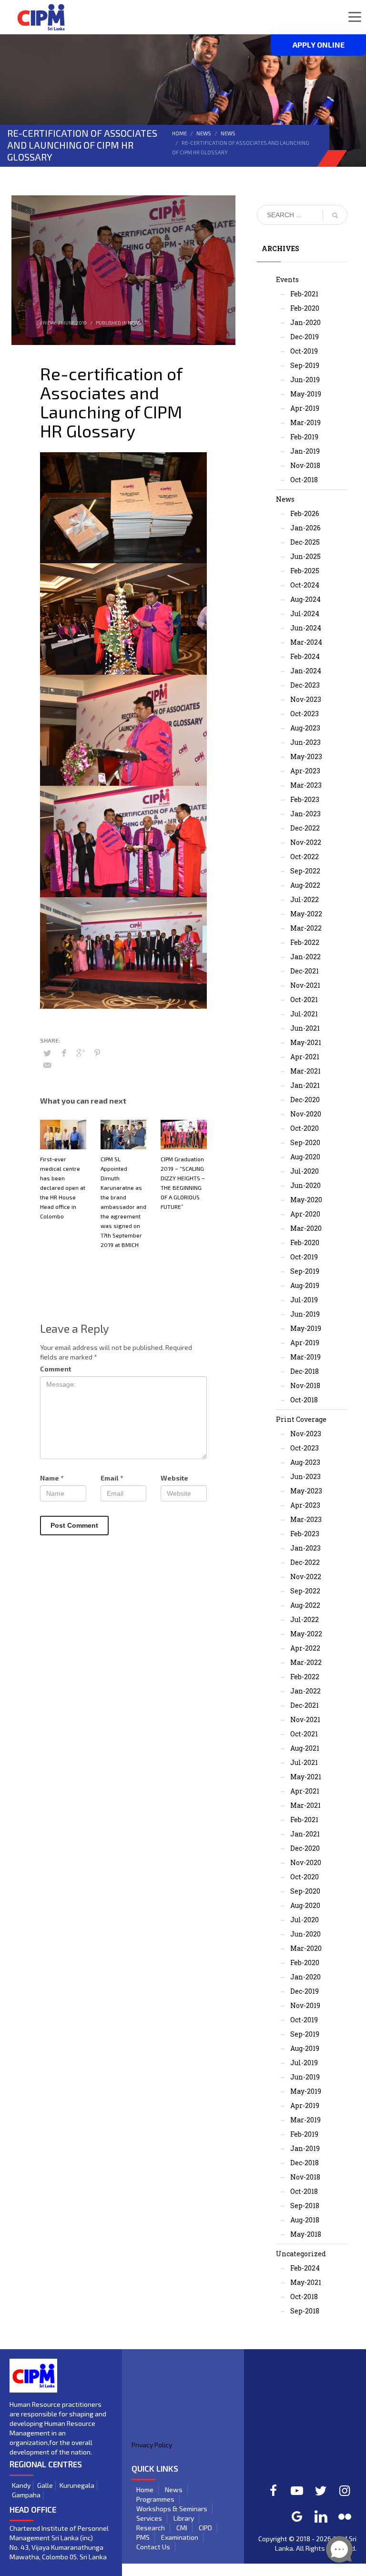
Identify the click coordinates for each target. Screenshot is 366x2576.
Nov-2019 (305, 2005)
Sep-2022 (305, 871)
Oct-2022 (305, 857)
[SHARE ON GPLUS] (81, 1053)
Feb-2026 (305, 513)
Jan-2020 (305, 322)
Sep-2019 (305, 365)
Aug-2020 (305, 1157)
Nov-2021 (305, 985)
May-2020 (306, 1200)
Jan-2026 (305, 528)
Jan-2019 (305, 451)
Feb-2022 (305, 942)
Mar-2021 (305, 1071)
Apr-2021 (305, 1057)
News (204, 133)
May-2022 (306, 914)
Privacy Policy (152, 2445)
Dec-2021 (305, 971)
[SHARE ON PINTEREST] (97, 1053)
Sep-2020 (305, 1142)
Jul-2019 (304, 1300)
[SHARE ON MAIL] (47, 1065)
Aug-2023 (305, 728)
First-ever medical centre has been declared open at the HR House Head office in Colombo (63, 1187)
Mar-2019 (305, 422)
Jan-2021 (305, 1085)
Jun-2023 (305, 742)
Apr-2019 (305, 408)
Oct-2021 (304, 999)
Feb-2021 (304, 294)
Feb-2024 (305, 656)
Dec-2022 (305, 828)
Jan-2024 (306, 671)
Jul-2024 (305, 614)
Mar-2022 (306, 928)
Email (112, 1478)
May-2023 (306, 756)
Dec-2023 (305, 685)
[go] (335, 215)
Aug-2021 (305, 1748)
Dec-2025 (305, 542)
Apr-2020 (305, 1214)
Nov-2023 (306, 699)
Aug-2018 (305, 2220)
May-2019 (306, 394)
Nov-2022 (306, 842)
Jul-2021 (304, 1014)
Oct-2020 (305, 1128)
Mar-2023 (306, 785)
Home (179, 133)
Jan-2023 (305, 814)
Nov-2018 (305, 465)
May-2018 (306, 2234)
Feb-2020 (305, 308)
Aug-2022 (305, 885)
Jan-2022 (305, 957)
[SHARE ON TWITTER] (47, 1053)
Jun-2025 (305, 556)
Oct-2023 (305, 714)
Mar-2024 (306, 642)
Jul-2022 (305, 899)
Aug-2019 (305, 1285)
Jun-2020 (305, 1185)
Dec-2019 (305, 337)
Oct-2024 (305, 585)
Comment (56, 1369)
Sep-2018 (305, 2206)
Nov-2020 (306, 1114)
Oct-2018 (304, 480)
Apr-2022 (305, 1648)
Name (52, 1478)
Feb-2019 (304, 437)
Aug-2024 (305, 599)
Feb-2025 (305, 571)
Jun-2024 (306, 628)
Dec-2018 (305, 1371)
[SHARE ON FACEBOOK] (64, 1053)
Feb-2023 (305, 799)
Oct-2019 (304, 351)
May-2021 (306, 1042)
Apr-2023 (305, 771)
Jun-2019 (305, 380)
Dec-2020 (305, 1100)
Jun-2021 (305, 1028)
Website (174, 1478)
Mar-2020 (306, 1228)
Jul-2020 (305, 1171)
